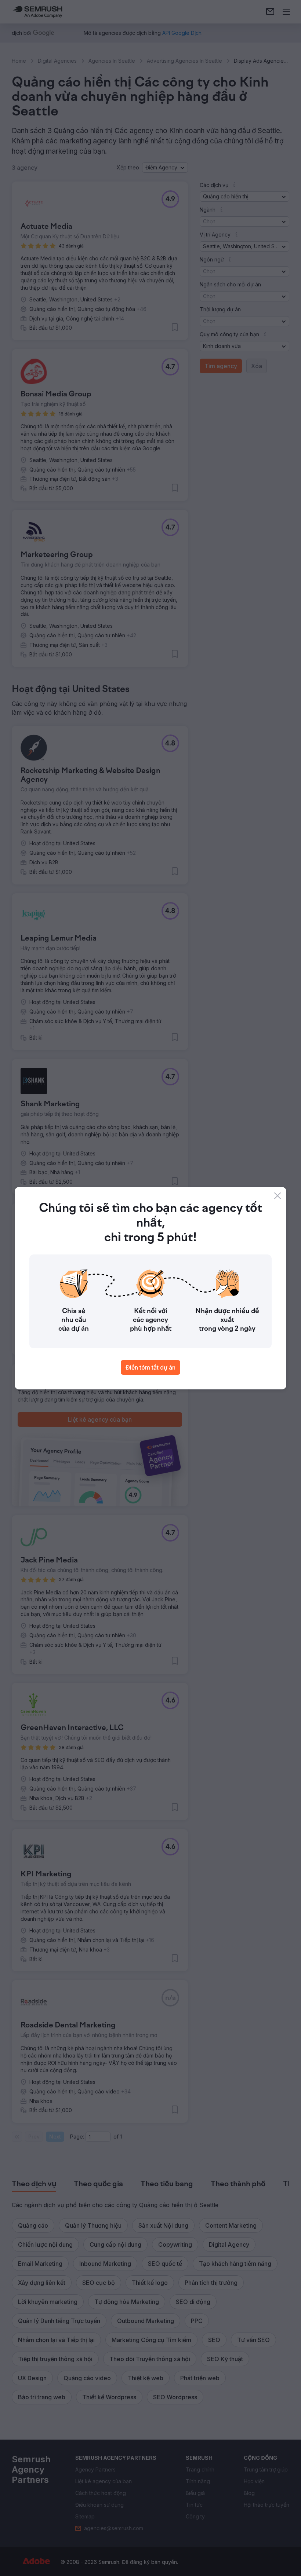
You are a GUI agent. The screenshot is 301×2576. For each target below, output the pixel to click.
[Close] (278, 1196)
